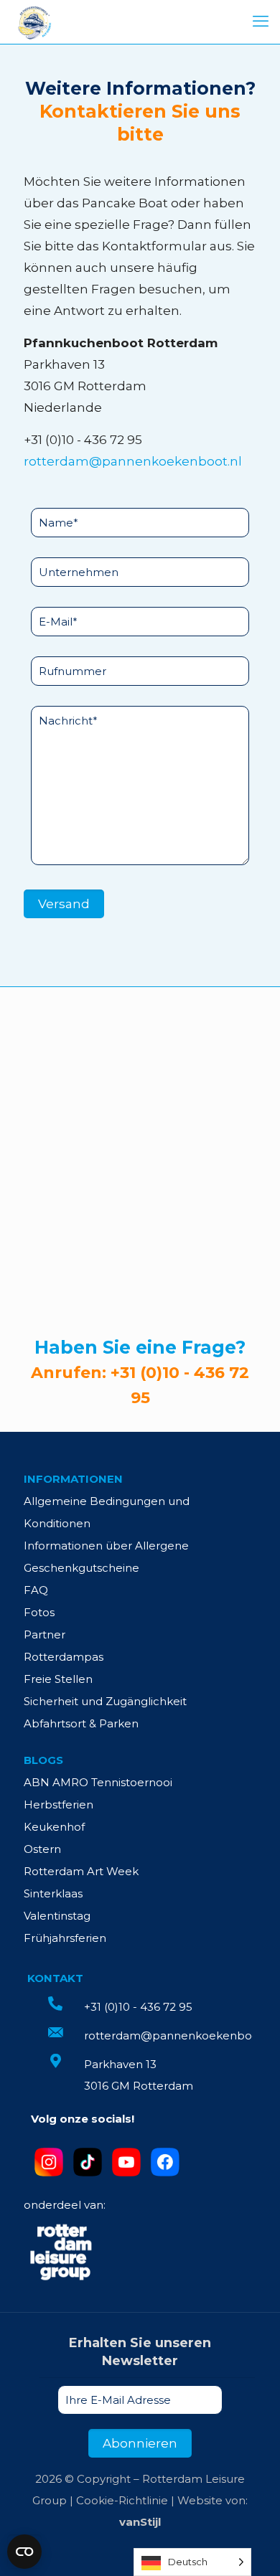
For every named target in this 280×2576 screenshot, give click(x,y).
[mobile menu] (261, 22)
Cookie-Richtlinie (122, 2500)
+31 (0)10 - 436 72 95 (83, 440)
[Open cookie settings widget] (24, 2552)
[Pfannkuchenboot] (34, 22)
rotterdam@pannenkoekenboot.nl (133, 461)
